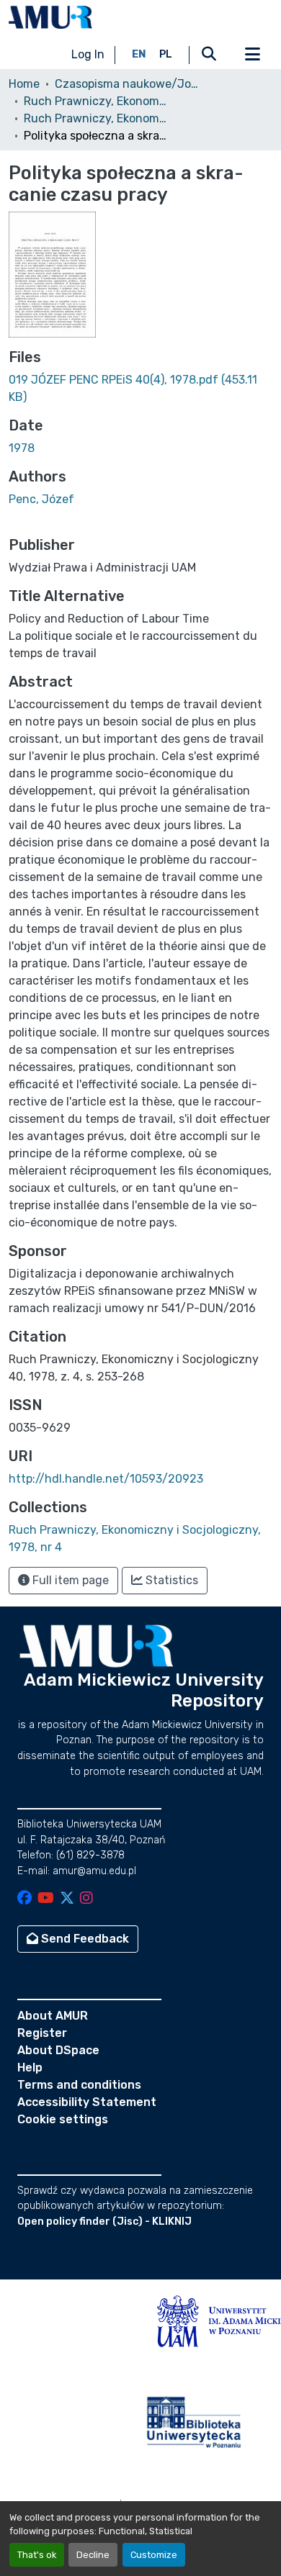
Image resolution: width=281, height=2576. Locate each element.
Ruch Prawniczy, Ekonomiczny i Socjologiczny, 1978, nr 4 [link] (96, 118)
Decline (93, 2555)
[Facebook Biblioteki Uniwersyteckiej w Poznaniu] (24, 1899)
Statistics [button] (170, 1580)
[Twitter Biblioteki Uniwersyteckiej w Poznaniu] (67, 1899)
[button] (50, 17)
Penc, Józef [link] (41, 499)
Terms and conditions (79, 2085)
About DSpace (58, 2050)
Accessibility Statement (87, 2102)
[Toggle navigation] (252, 55)
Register (42, 2033)
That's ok (37, 2555)
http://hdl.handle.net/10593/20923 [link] (106, 1479)
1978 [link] (22, 448)
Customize (154, 2555)
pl (166, 54)
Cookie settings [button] (63, 2119)
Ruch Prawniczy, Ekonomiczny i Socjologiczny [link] (96, 101)
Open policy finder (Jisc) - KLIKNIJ (104, 2222)
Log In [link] (88, 54)
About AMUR (53, 2016)
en (139, 54)
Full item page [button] (69, 1580)
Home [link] (24, 84)
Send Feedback (84, 1939)
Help (30, 2067)
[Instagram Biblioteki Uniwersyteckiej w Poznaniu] (86, 1899)
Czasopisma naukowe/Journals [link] (127, 84)
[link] (140, 389)
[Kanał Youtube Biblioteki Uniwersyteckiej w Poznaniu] (46, 1899)
